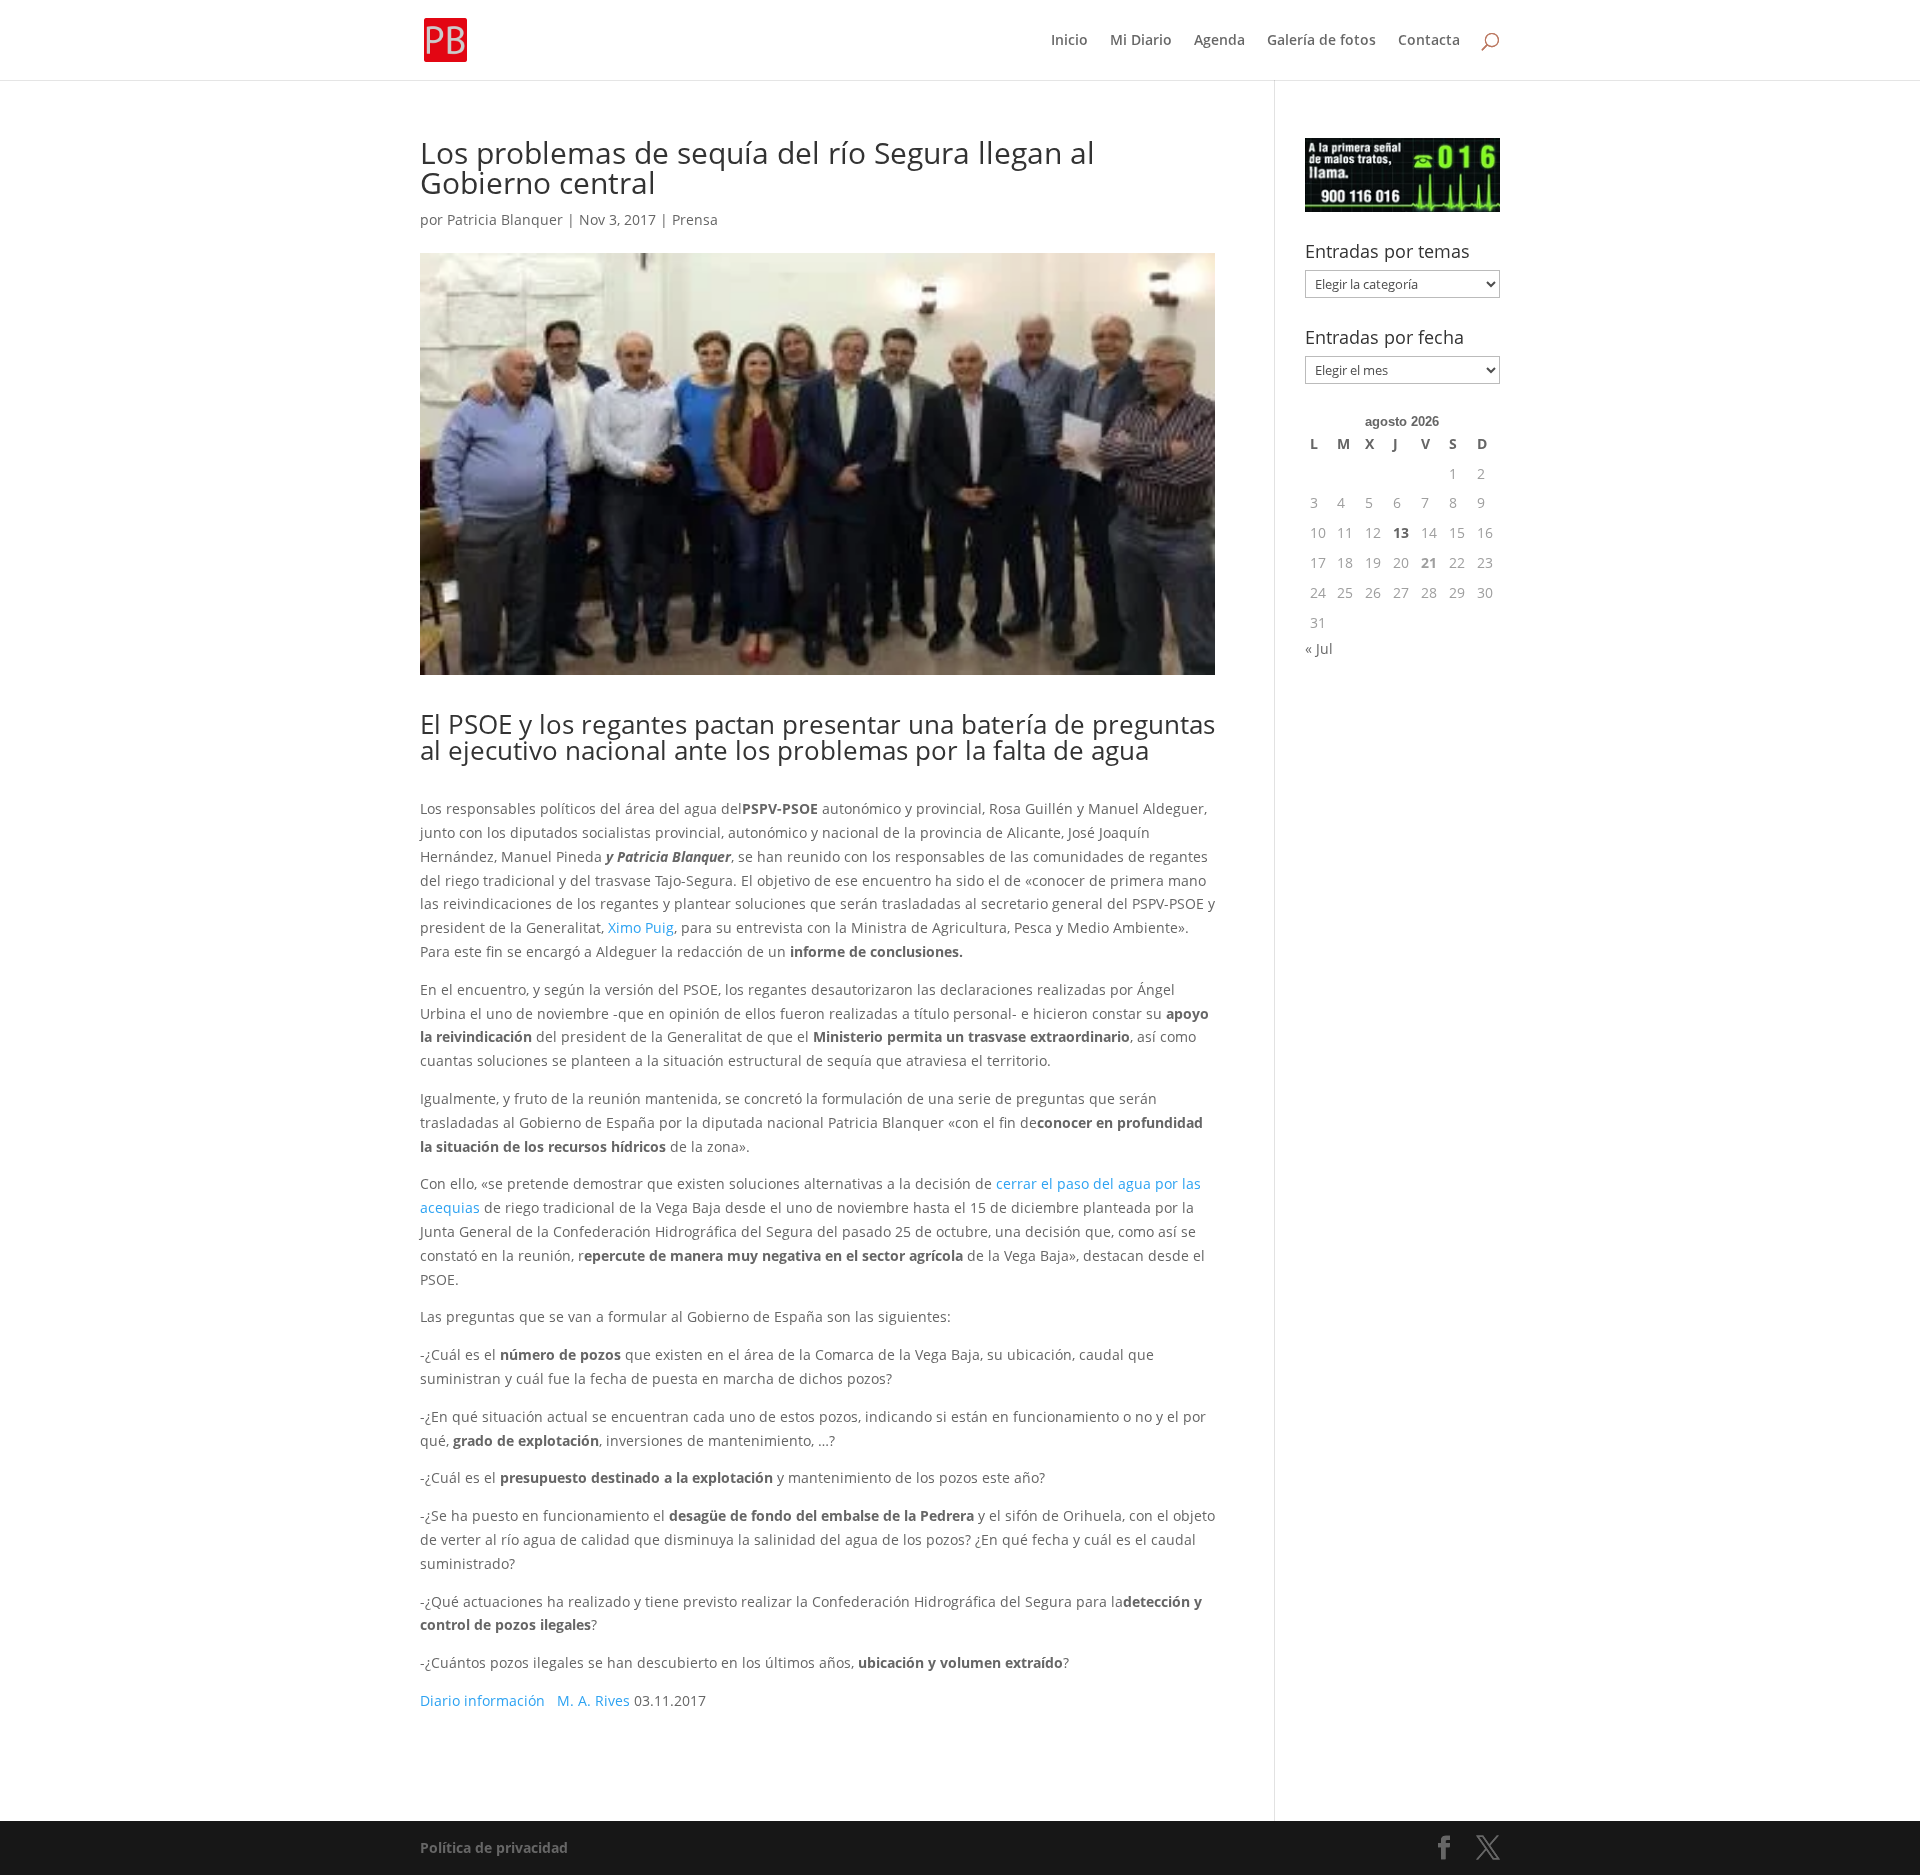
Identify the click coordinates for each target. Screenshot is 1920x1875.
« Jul (1319, 648)
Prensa (695, 219)
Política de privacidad (494, 1847)
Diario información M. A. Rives (527, 1700)
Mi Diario (1141, 41)
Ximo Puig (639, 927)
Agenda (1219, 41)
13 (1401, 532)
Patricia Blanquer (505, 219)
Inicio (1069, 41)
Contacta (1429, 41)
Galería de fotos (1321, 41)
